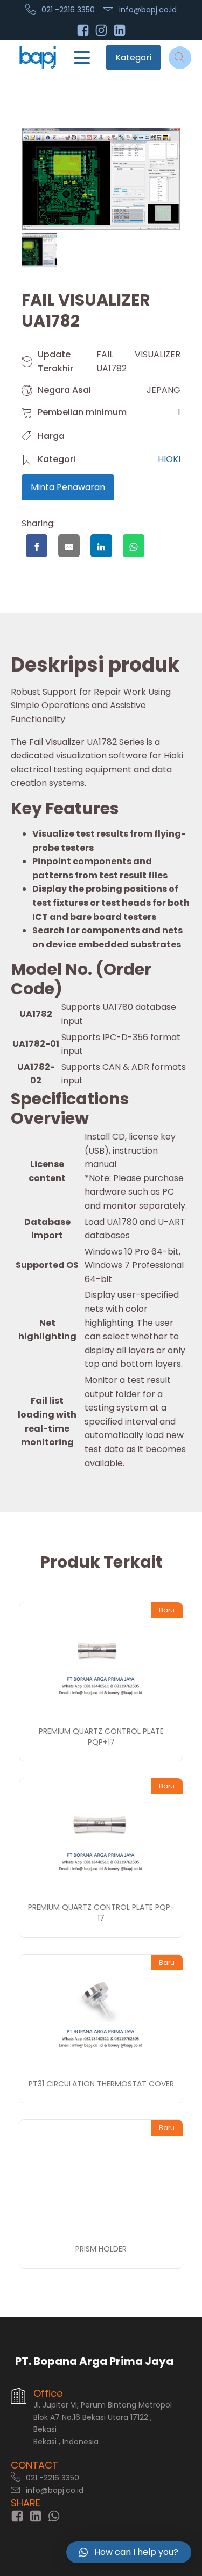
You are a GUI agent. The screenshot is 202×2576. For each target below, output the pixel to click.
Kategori (133, 57)
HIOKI (169, 459)
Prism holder (101, 2249)
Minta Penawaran (68, 487)
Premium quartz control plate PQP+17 (101, 1737)
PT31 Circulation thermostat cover (101, 2084)
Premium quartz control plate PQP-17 (101, 1913)
